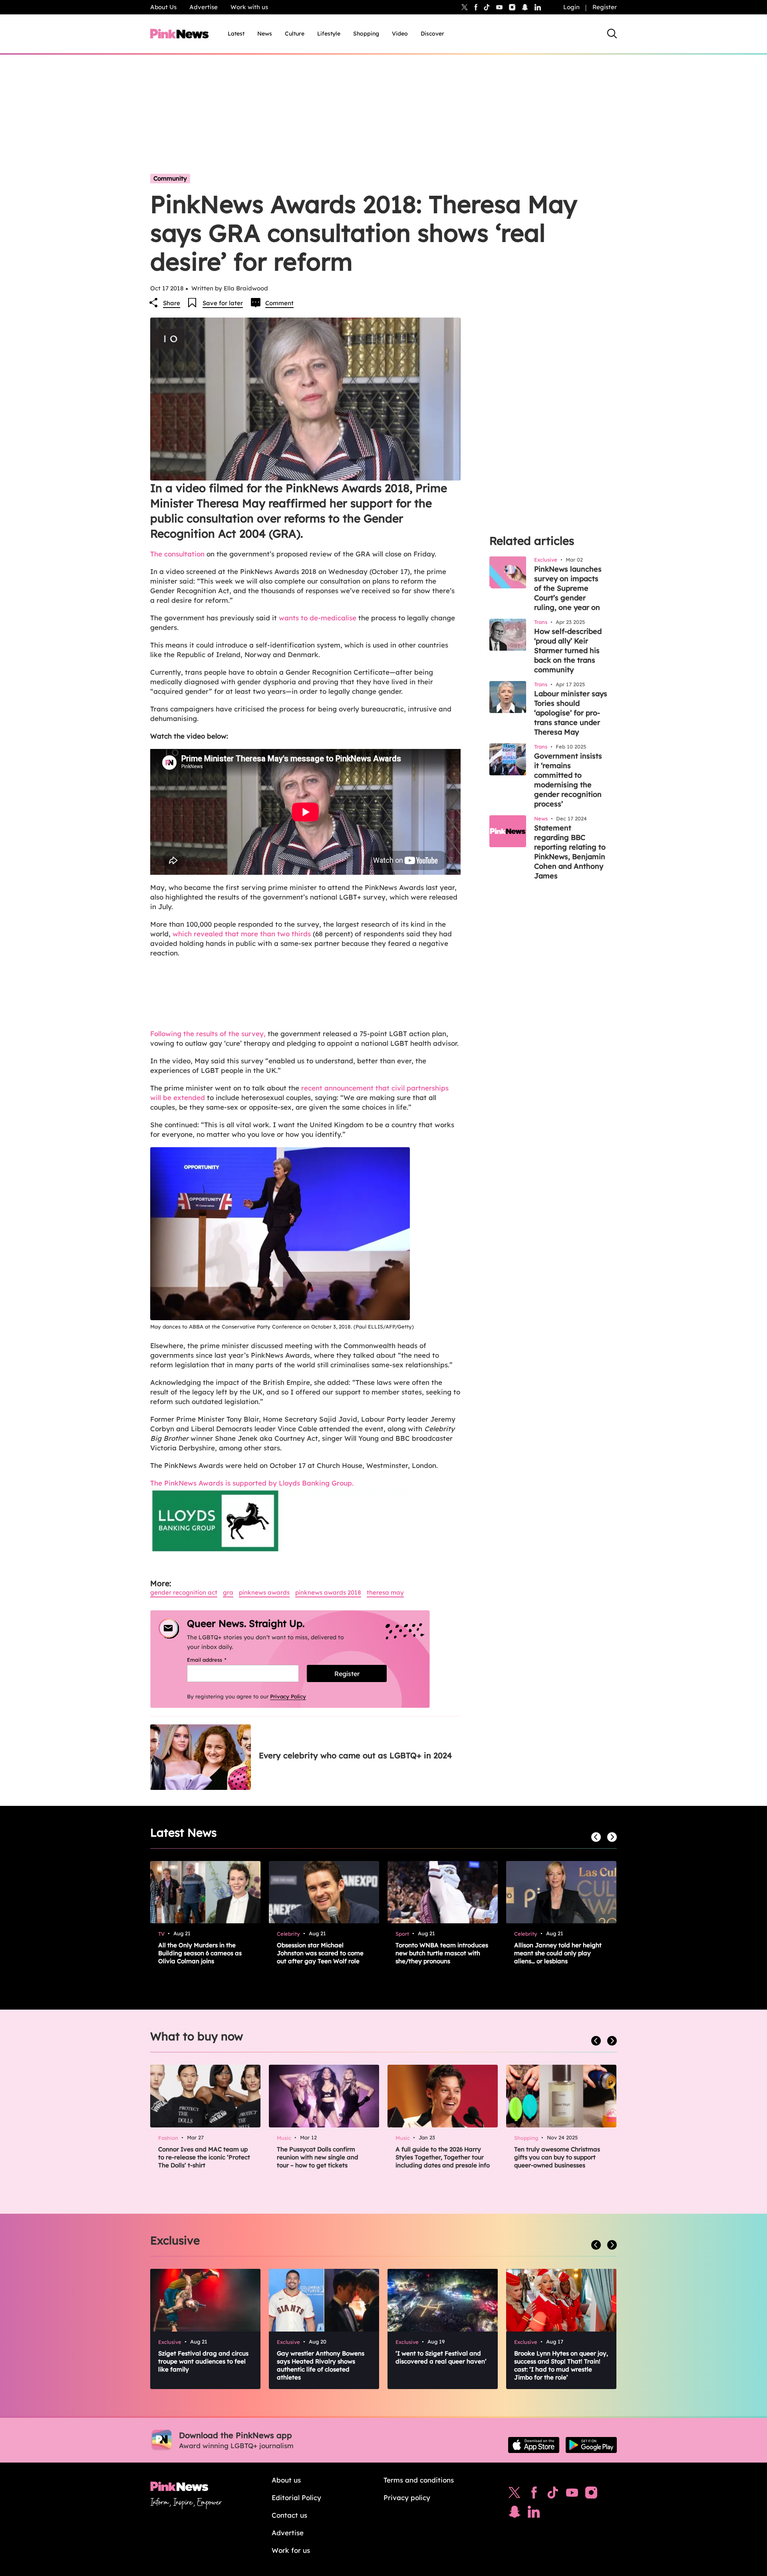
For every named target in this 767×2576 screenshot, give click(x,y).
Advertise (204, 7)
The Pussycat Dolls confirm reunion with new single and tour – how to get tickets (318, 2157)
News (265, 34)
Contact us (289, 2515)
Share (172, 303)
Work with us (249, 7)
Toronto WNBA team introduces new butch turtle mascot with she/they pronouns (442, 1953)
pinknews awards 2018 (328, 1592)
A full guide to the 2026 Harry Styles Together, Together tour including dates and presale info (443, 2157)
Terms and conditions (419, 2480)
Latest (236, 34)
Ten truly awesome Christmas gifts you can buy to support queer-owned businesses (557, 2157)
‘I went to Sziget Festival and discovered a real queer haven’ (441, 2357)
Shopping (366, 34)
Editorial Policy (296, 2498)
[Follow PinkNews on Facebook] (534, 2495)
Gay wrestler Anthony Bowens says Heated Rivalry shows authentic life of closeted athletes (321, 2365)
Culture (295, 34)
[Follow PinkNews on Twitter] (515, 2495)
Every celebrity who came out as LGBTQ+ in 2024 (355, 1755)
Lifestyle (329, 34)
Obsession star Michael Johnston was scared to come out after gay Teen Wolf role (320, 1953)
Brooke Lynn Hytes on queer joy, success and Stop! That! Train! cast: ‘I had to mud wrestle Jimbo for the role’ (561, 2365)
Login (571, 7)
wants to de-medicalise (319, 618)
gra (228, 1592)
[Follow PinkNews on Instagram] (591, 2495)
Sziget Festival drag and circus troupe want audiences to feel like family (203, 2361)
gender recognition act (184, 1592)
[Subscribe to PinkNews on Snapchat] (515, 2514)
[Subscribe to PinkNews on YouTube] (572, 2495)
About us (286, 2480)
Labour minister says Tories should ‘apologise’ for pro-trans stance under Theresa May (571, 713)
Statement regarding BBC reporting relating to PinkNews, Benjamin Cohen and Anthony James (570, 852)
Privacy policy (407, 2498)
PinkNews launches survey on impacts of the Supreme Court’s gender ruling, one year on (568, 588)
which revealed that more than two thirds (242, 934)
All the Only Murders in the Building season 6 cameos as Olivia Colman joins (200, 1953)
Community (170, 178)
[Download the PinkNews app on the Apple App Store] (534, 2445)
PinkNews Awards (264, 1592)
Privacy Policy (288, 1696)
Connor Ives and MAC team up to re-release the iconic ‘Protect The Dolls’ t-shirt (204, 2157)
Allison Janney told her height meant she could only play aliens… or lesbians (558, 1953)
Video (400, 34)
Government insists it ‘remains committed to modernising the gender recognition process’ (568, 780)
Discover (432, 34)
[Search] (612, 34)
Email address (217, 1660)
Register (605, 7)
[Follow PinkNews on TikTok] (553, 2495)
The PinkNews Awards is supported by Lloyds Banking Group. (252, 1483)
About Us (163, 7)
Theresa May (385, 1592)
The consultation (177, 554)
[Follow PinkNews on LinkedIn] (538, 7)
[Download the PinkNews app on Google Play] (591, 2445)
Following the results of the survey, (208, 1034)
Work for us (291, 2550)
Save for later (223, 303)
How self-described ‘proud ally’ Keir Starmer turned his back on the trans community (568, 650)
